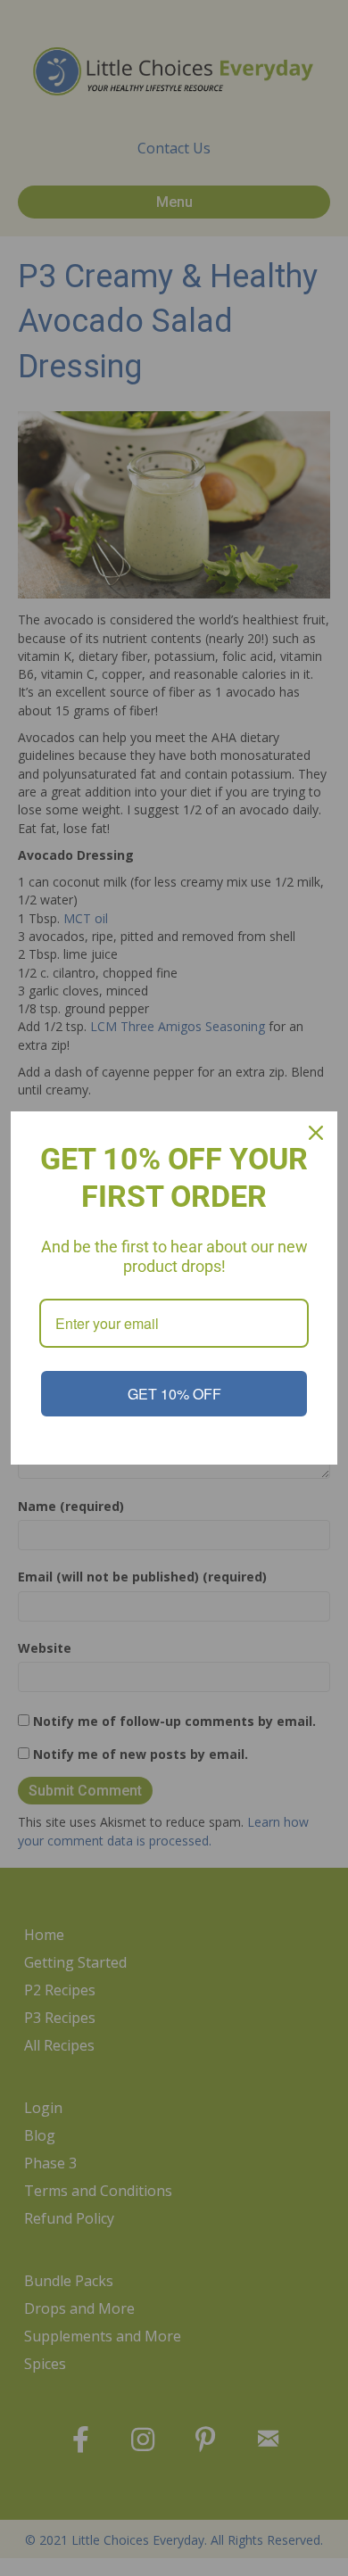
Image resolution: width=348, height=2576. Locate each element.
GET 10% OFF (174, 1394)
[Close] (316, 1133)
